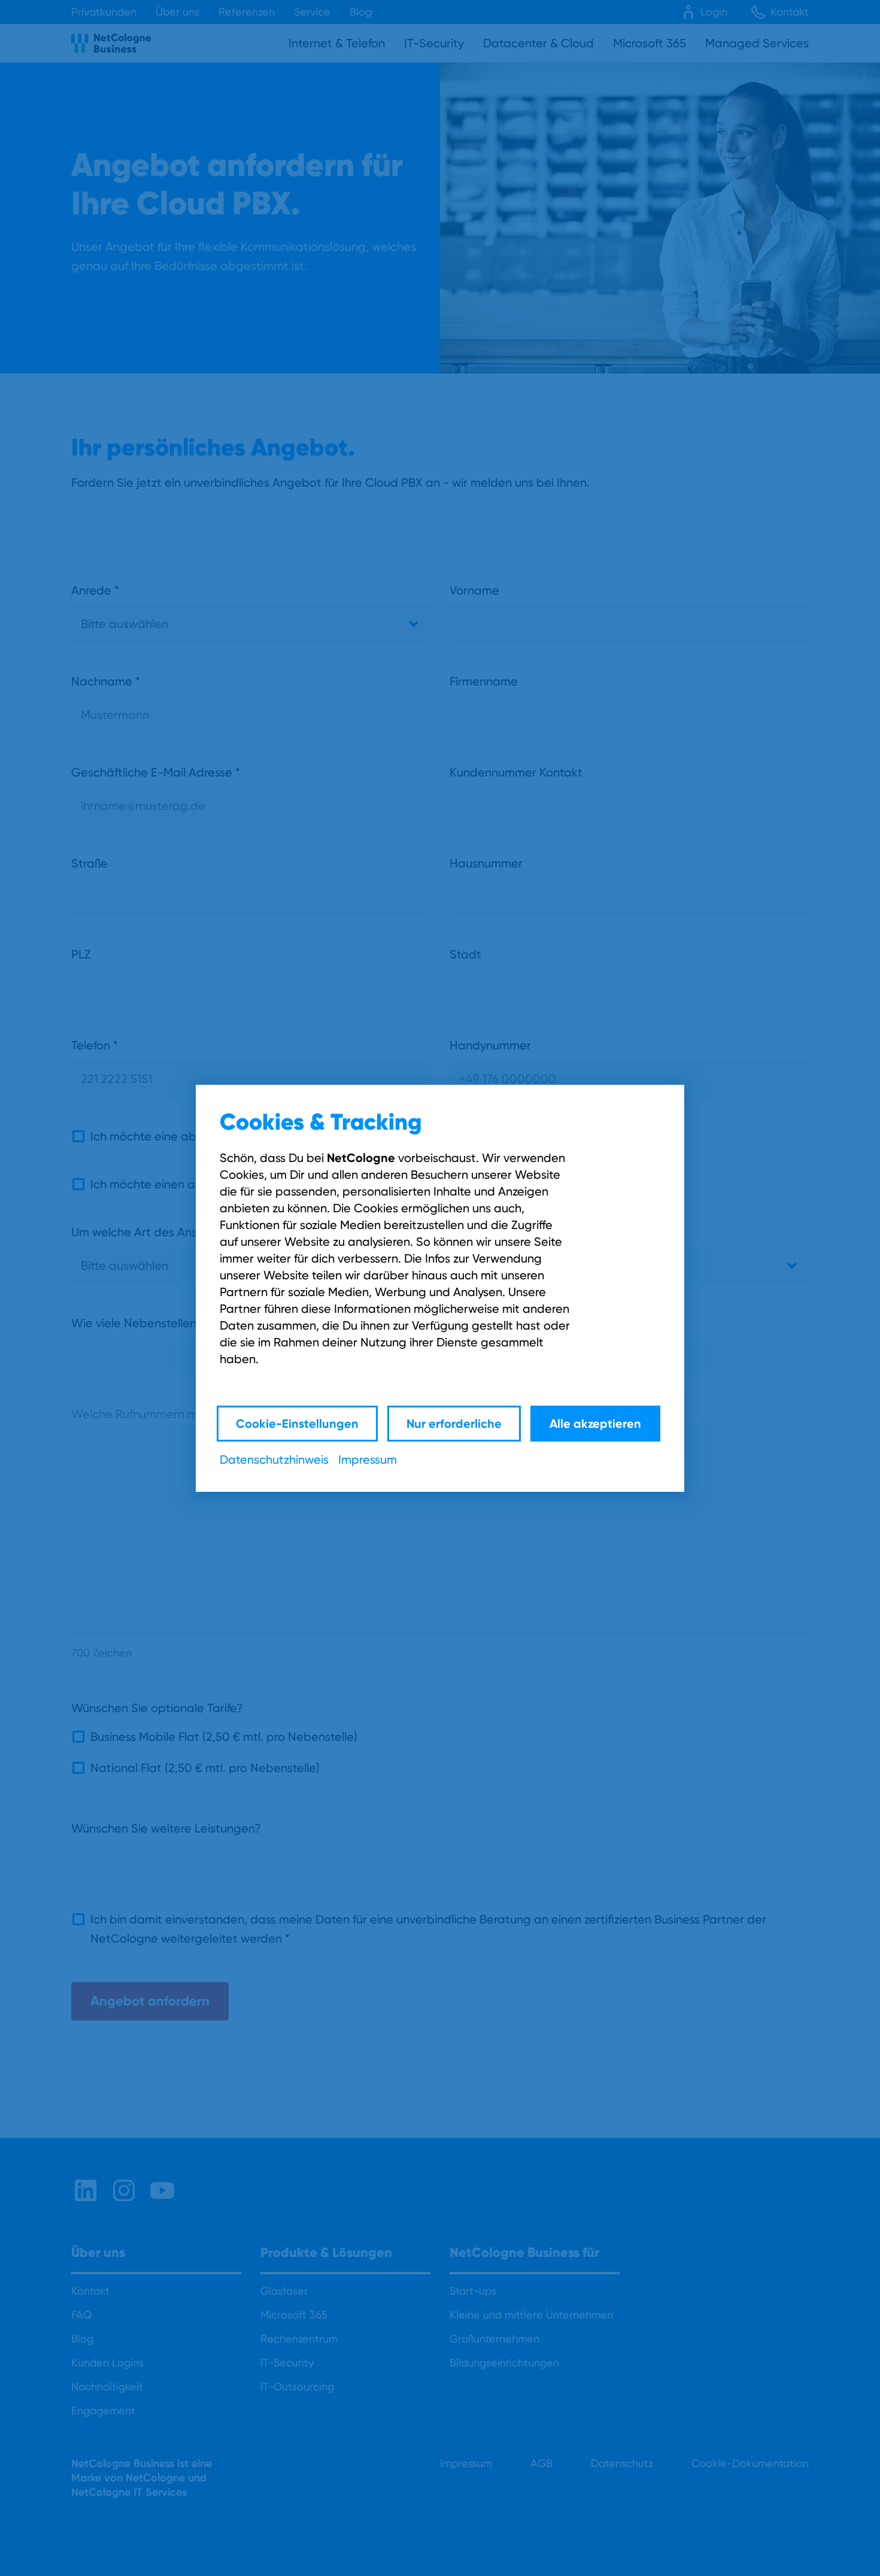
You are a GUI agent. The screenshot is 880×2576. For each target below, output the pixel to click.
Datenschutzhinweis (274, 1460)
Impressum (368, 1460)
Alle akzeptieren (595, 1423)
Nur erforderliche (454, 1423)
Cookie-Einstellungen (297, 1423)
